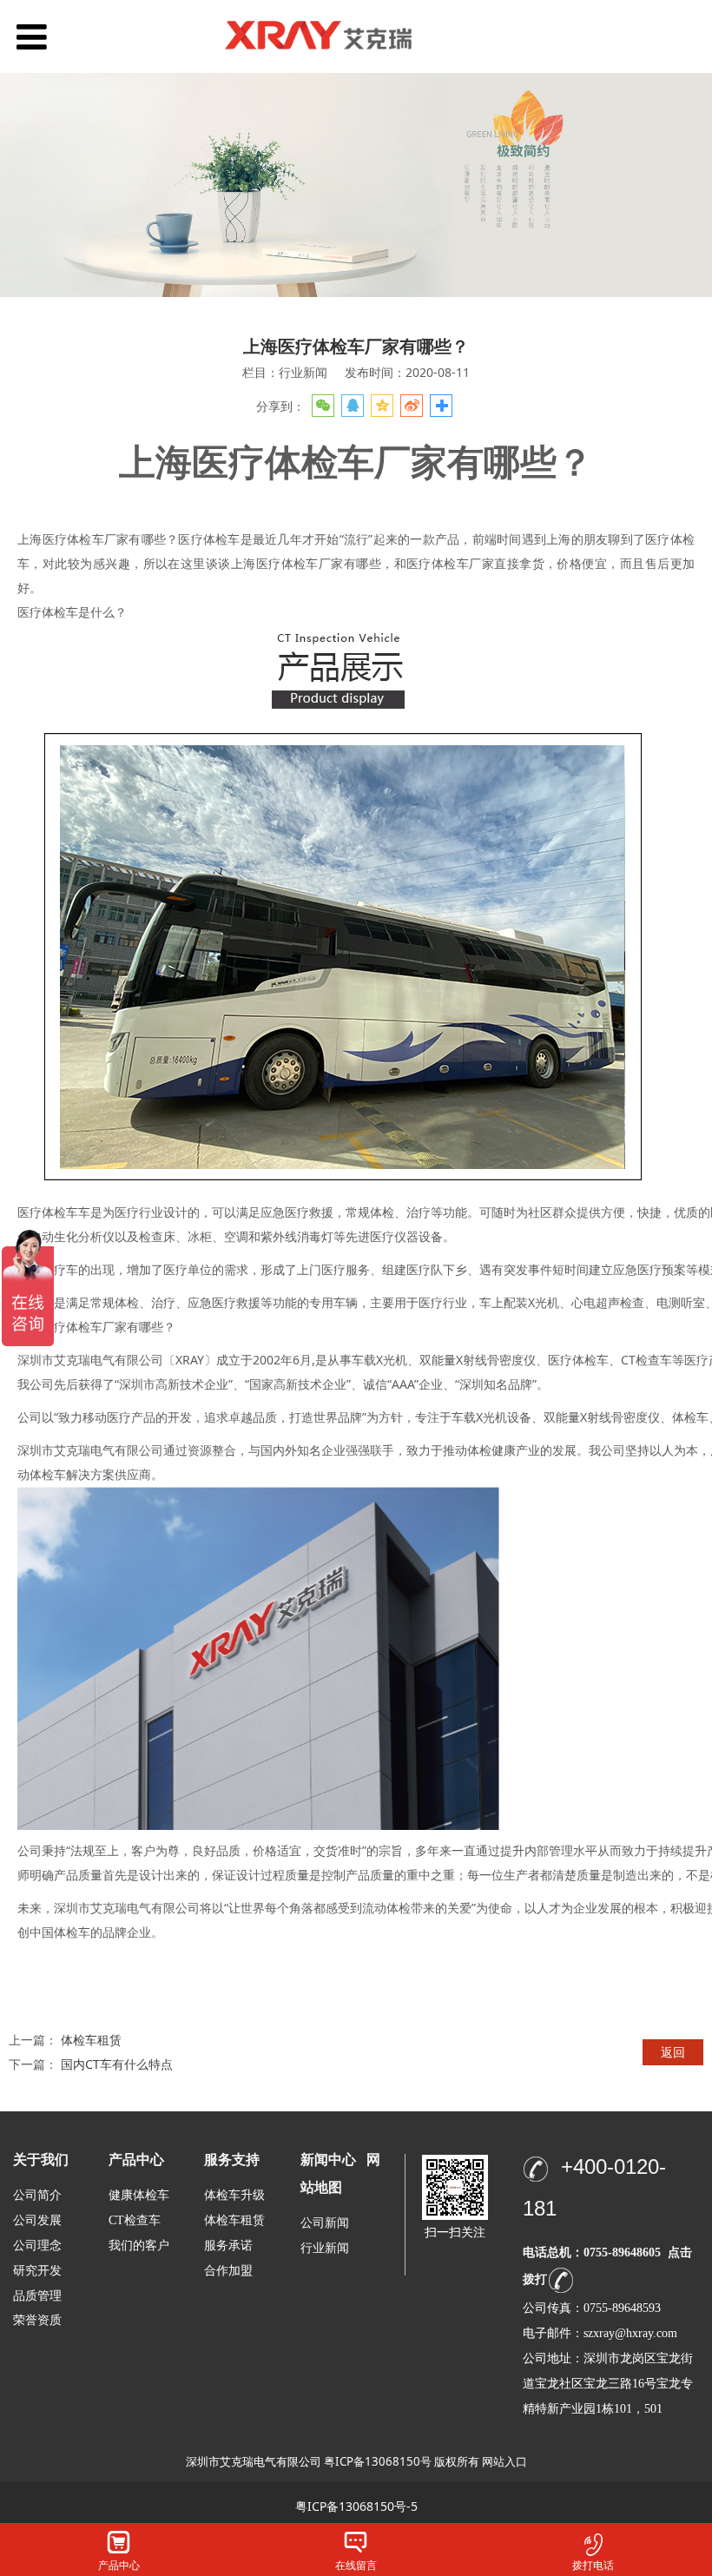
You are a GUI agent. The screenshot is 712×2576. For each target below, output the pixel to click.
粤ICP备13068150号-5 (356, 2506)
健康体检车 (139, 2195)
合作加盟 (228, 2271)
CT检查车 (135, 2220)
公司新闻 (325, 2223)
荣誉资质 (37, 2319)
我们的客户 (139, 2246)
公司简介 (37, 2195)
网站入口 (504, 2461)
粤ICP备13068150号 (378, 2461)
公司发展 (37, 2220)
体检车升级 (234, 2195)
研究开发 (37, 2271)
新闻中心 (328, 2160)
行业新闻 (325, 2248)
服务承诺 (228, 2246)
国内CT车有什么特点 (117, 2064)
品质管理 (37, 2295)
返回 (673, 2052)
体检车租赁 (91, 2040)
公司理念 (37, 2246)
